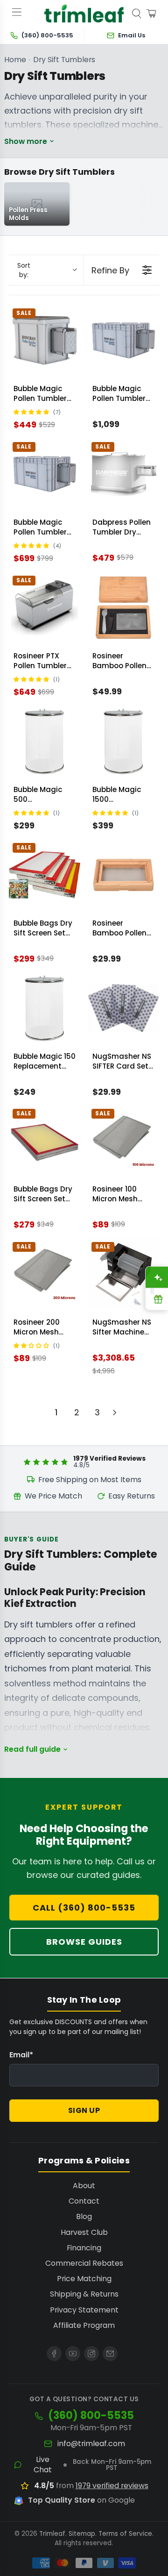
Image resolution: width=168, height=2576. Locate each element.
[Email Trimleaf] (110, 2354)
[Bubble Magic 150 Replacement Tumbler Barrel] (45, 1008)
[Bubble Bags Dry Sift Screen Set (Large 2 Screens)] (45, 1141)
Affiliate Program (84, 2325)
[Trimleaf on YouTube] (73, 2354)
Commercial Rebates (84, 2263)
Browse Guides (84, 1942)
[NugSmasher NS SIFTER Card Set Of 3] (123, 1008)
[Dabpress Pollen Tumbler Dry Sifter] (123, 474)
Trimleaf (52, 2534)
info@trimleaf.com (91, 2444)
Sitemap (82, 2534)
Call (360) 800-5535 (84, 1908)
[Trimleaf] (84, 14)
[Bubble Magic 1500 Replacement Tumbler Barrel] (123, 741)
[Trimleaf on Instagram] (91, 2354)
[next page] (115, 1413)
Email (21, 2055)
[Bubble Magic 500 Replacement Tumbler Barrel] (45, 741)
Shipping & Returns (84, 2294)
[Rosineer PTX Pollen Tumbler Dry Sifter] (45, 608)
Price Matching (84, 2279)
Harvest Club (84, 2232)
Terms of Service (125, 2534)
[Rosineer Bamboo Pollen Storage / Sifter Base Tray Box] (123, 608)
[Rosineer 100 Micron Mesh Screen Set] (123, 1141)
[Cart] (151, 14)
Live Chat (43, 2465)
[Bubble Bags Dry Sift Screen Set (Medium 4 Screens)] (45, 875)
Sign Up (84, 2110)
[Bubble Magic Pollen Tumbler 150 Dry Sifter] (45, 340)
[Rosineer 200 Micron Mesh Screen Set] (45, 1274)
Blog (84, 2216)
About (84, 2186)
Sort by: (24, 270)
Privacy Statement (84, 2310)
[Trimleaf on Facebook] (54, 2354)
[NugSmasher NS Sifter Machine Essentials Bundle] (123, 1274)
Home (15, 60)
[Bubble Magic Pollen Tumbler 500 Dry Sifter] (45, 474)
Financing (84, 2248)
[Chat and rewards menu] (152, 1288)
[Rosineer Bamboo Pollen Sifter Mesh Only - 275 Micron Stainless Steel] (123, 875)
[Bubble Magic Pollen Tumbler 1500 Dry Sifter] (123, 340)
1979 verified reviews (112, 2486)
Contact (84, 2201)
